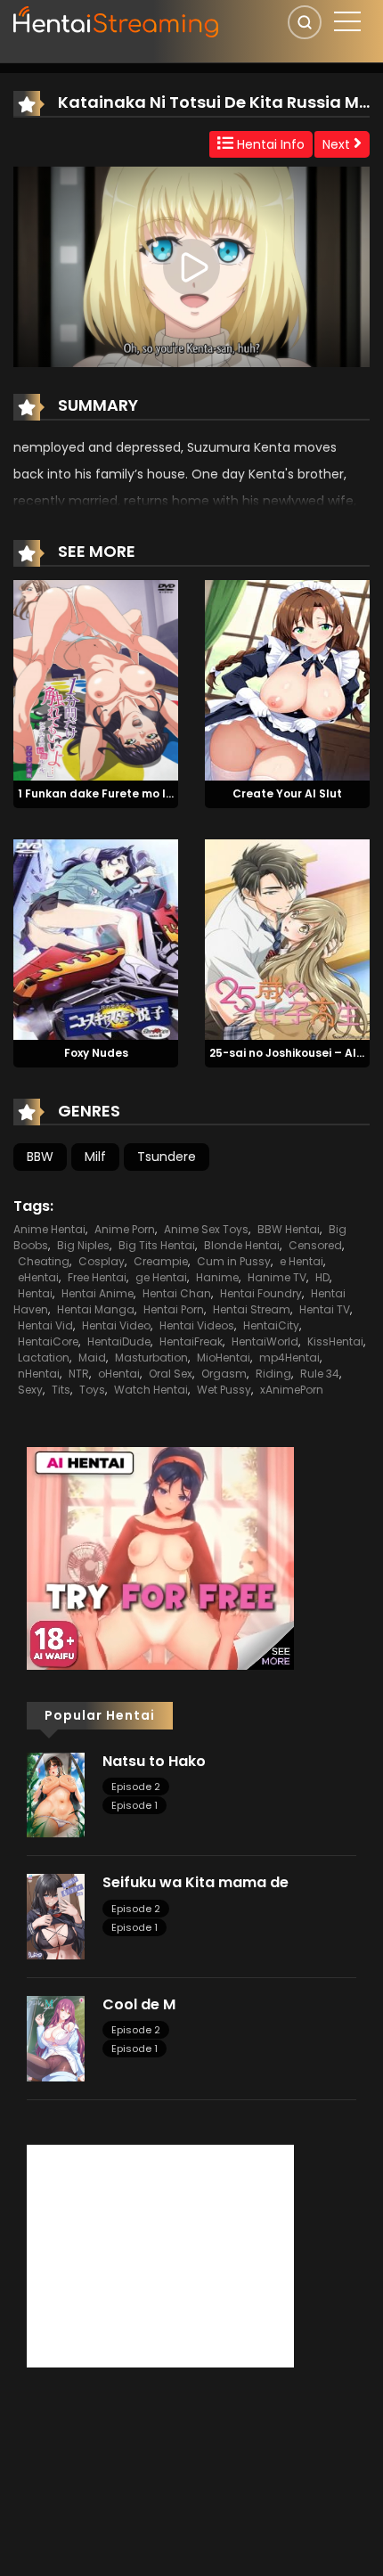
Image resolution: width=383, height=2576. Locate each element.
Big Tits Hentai (157, 1245)
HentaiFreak (191, 1341)
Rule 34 (320, 1374)
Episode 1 (134, 1805)
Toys (92, 1390)
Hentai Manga (96, 1309)
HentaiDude (119, 1341)
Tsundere (167, 1157)
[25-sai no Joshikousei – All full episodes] (287, 938)
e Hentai (302, 1261)
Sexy (30, 1390)
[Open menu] (347, 21)
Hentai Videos (197, 1325)
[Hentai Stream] (117, 20)
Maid (92, 1358)
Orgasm (224, 1374)
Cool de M (139, 2004)
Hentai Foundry (261, 1293)
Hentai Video (116, 1325)
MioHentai (224, 1358)
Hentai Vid (45, 1325)
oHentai (119, 1374)
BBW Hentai (289, 1229)
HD (322, 1277)
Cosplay (102, 1261)
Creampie (161, 1261)
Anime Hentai (49, 1229)
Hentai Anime (98, 1293)
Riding (273, 1374)
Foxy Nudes (96, 1053)
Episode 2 (136, 1787)
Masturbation (151, 1358)
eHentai (38, 1277)
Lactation (44, 1358)
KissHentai (335, 1341)
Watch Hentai (151, 1390)
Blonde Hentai (242, 1245)
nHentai (39, 1374)
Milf (95, 1157)
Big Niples (83, 1245)
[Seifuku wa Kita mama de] (56, 1916)
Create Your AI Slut (287, 793)
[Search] (305, 22)
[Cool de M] (56, 2038)
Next (338, 144)
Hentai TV (325, 1309)
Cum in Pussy (234, 1261)
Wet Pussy (224, 1390)
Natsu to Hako (154, 1761)
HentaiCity (271, 1325)
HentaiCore (48, 1341)
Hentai (35, 1293)
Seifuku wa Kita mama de (196, 1882)
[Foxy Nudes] (96, 938)
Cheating (44, 1261)
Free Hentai (97, 1277)
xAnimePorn (292, 1390)
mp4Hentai (289, 1358)
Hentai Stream (252, 1309)
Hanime (217, 1277)
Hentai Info (269, 144)
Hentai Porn (174, 1309)
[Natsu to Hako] (56, 1794)
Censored (315, 1245)
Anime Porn (125, 1229)
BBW (40, 1157)
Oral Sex (171, 1374)
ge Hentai (161, 1277)
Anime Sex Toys (206, 1229)
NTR (79, 1374)
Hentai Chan (177, 1293)
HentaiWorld (265, 1341)
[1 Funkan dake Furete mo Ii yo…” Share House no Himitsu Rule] (96, 680)
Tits (61, 1390)
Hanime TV (277, 1277)
